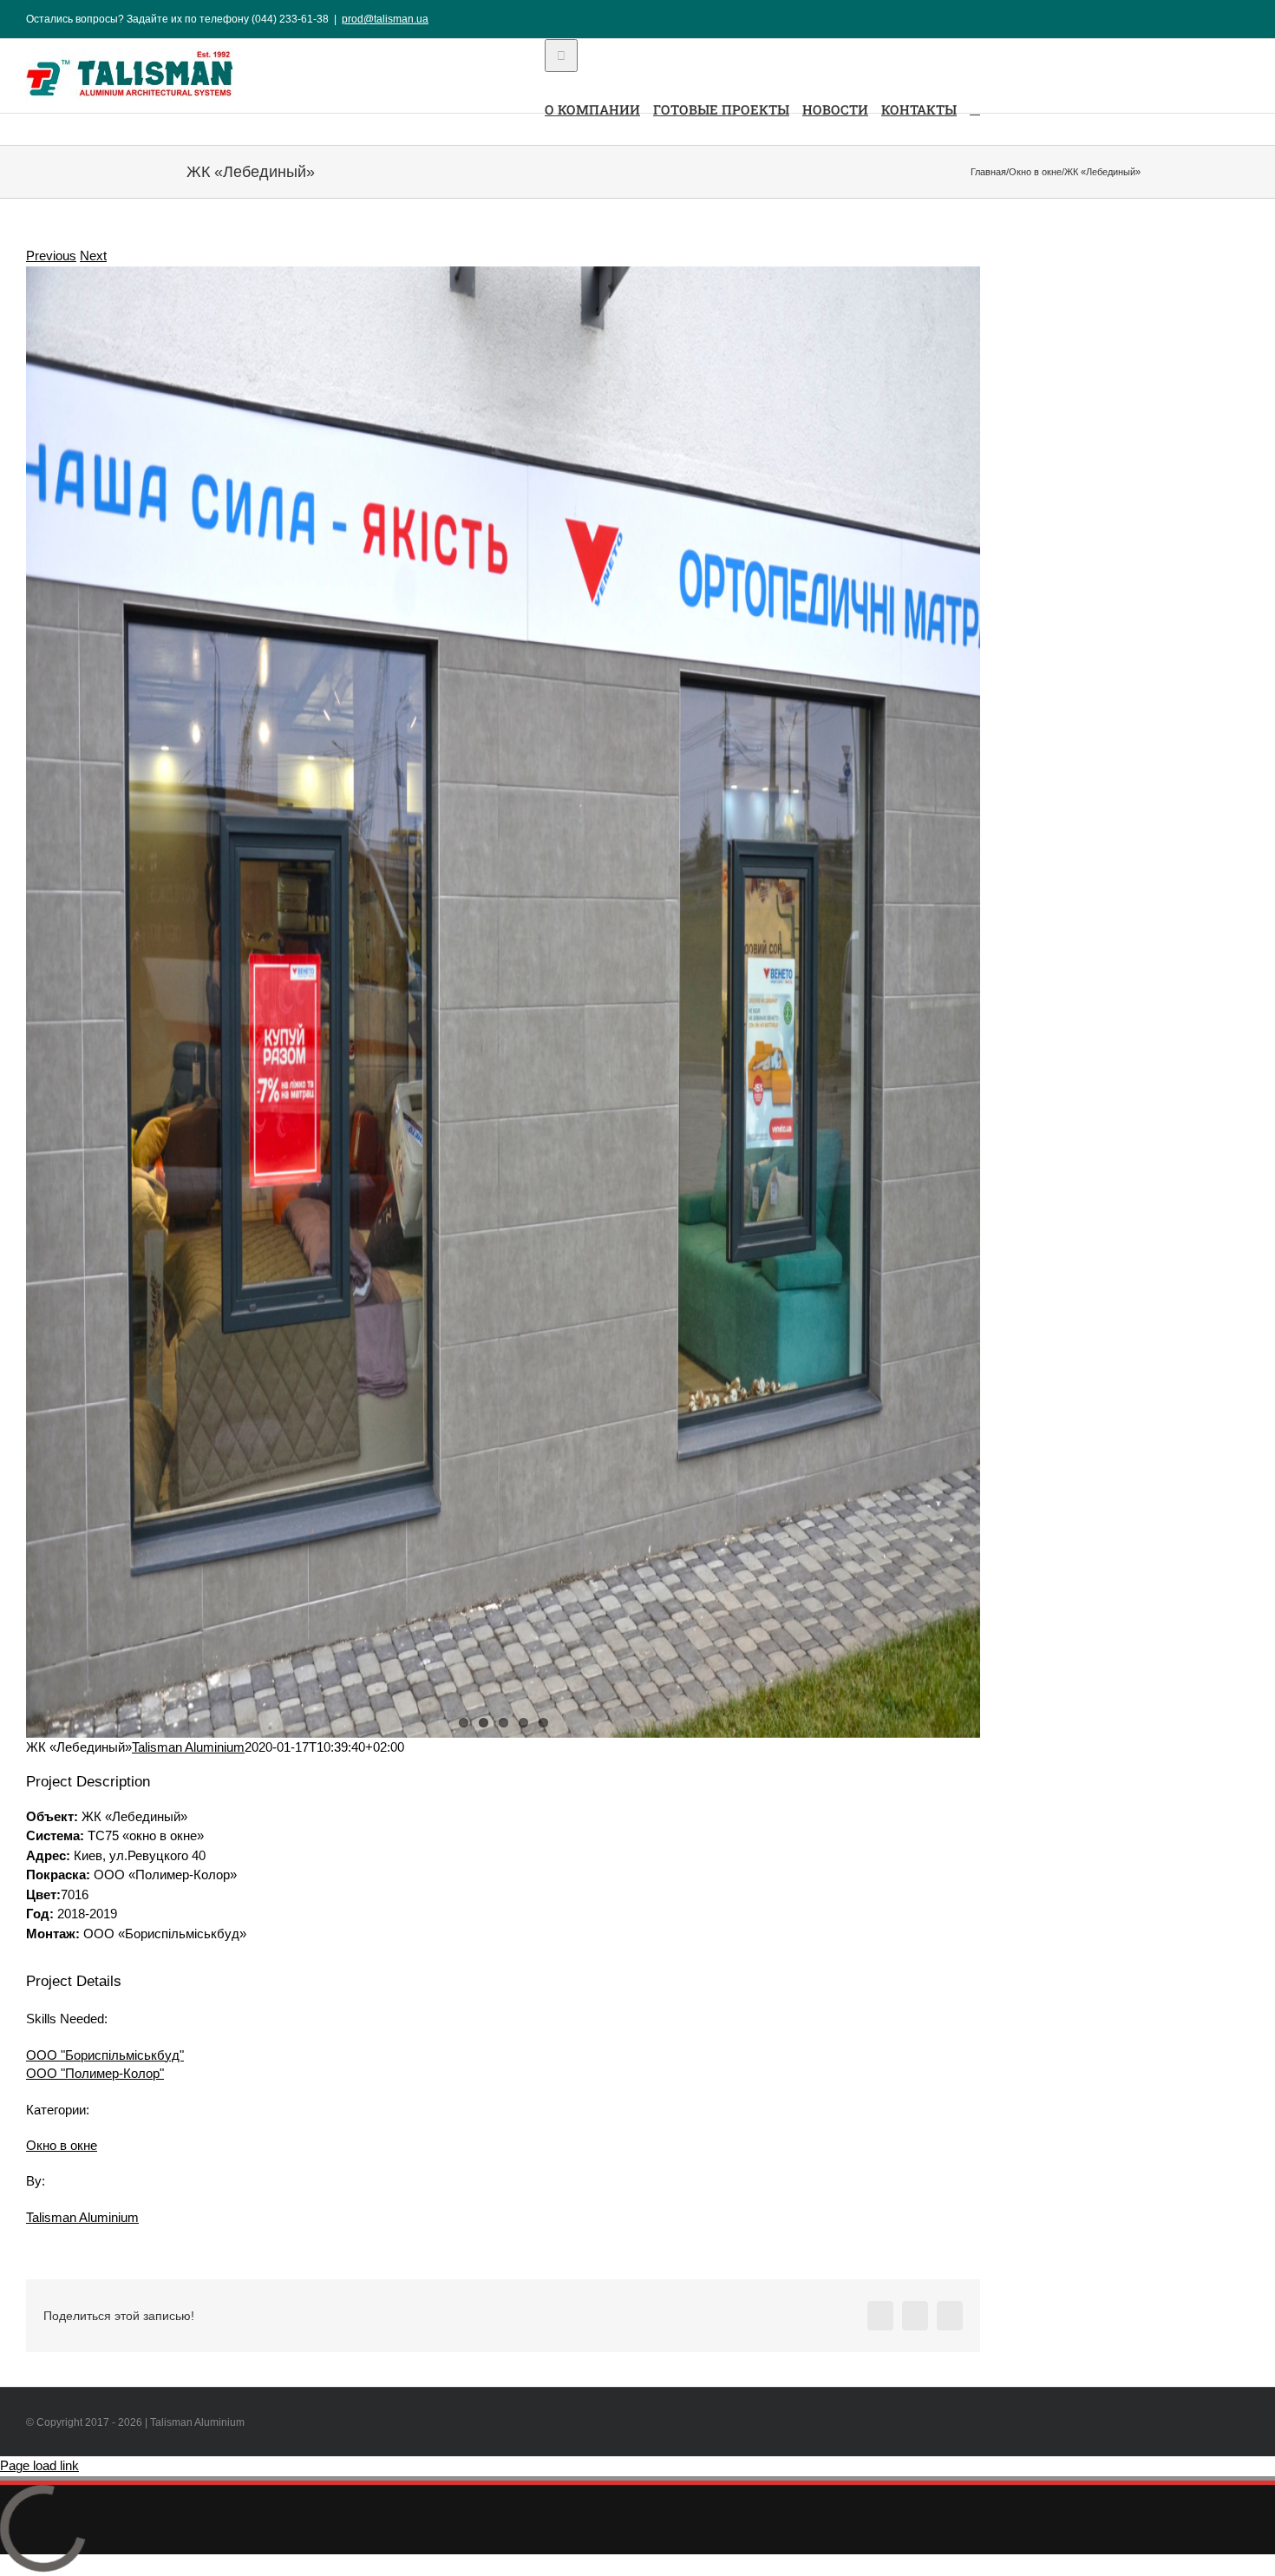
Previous (51, 256)
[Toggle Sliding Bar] (975, 108)
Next (93, 256)
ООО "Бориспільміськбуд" (105, 2055)
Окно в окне (62, 2145)
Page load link (39, 2465)
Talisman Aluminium (188, 1747)
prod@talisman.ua (385, 19)
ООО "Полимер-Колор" (95, 2073)
